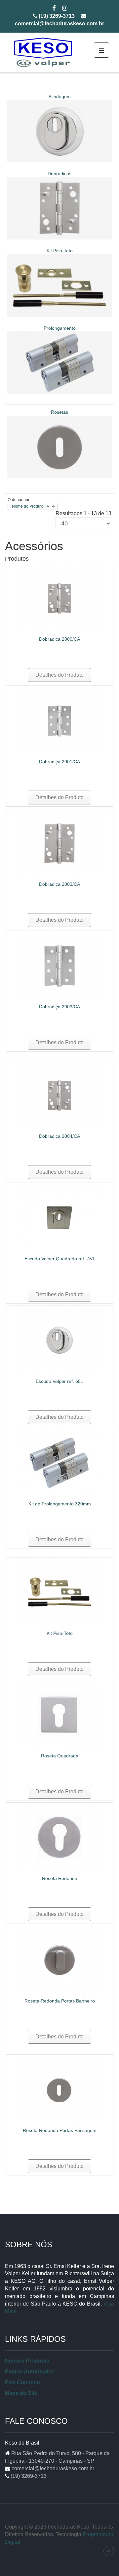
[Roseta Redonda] (59, 1837)
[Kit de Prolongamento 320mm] (59, 1462)
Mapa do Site (21, 2393)
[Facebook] (54, 9)
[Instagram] (65, 9)
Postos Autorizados (30, 2372)
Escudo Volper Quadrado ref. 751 (59, 1259)
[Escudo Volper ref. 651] (59, 1340)
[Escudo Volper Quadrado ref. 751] (59, 1217)
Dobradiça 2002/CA (59, 884)
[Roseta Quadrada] (59, 1714)
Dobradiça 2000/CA (59, 639)
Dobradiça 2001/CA (59, 762)
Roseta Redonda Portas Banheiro (60, 2001)
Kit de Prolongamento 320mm (60, 1504)
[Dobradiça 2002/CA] (59, 843)
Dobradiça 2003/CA (59, 1007)
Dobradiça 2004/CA (59, 1136)
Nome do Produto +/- (31, 506)
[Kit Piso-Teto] (59, 1592)
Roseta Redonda (60, 1878)
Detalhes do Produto (59, 675)
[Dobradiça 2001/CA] (59, 720)
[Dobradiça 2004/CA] (59, 1095)
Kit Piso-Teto (60, 1633)
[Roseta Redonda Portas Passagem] (59, 2089)
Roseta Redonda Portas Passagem (60, 2130)
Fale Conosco (22, 2382)
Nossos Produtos (27, 2361)
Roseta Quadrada (60, 1756)
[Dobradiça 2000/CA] (59, 598)
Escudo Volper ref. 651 (59, 1381)
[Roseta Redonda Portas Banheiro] (59, 1960)
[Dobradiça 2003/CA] (59, 965)
